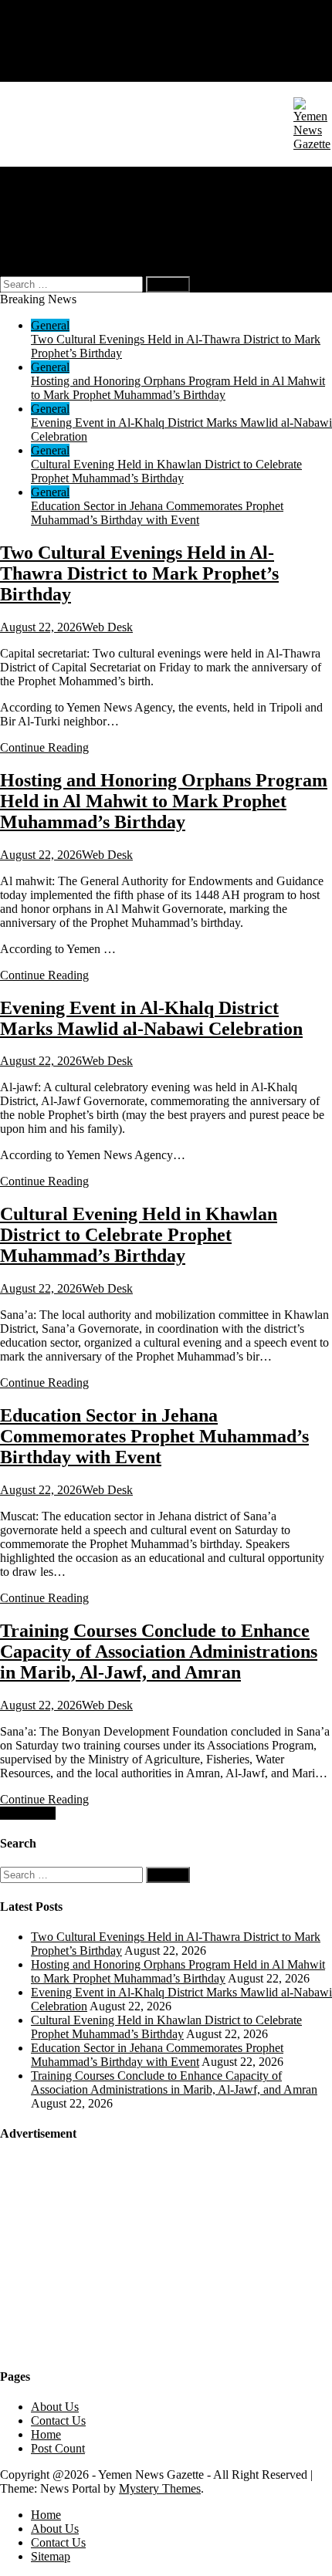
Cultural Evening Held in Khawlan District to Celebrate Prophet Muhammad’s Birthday (166, 471)
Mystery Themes (160, 2488)
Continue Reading (44, 747)
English (80, 243)
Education (56, 215)
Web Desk (107, 627)
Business (53, 187)
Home (46, 33)
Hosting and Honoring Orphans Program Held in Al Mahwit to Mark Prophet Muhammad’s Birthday (178, 388)
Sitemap (51, 74)
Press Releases (66, 229)
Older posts (28, 1813)
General (50, 173)
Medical (51, 201)
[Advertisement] (116, 2253)
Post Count (58, 2448)
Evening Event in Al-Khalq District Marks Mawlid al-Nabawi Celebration (151, 1018)
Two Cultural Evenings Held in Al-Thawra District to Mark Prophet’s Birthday (139, 573)
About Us (55, 47)
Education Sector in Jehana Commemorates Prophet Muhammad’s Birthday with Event (157, 513)
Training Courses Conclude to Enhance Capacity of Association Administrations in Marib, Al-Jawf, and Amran (159, 1651)
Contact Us (58, 61)
